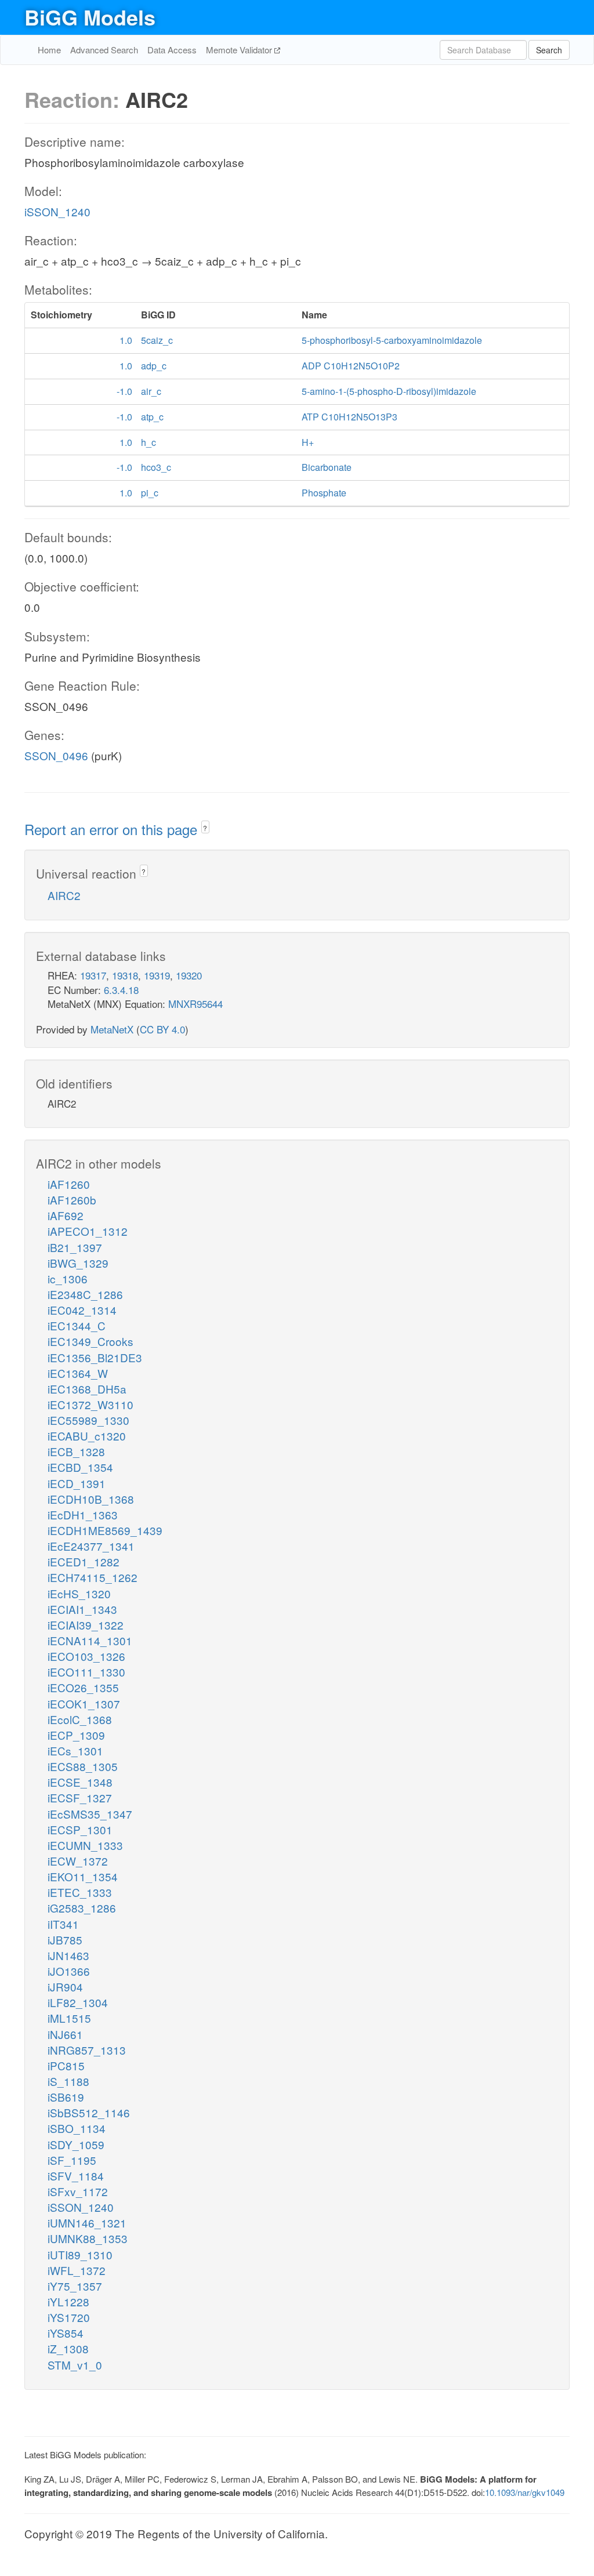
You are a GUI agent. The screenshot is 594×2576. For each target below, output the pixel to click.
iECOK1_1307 (84, 1704)
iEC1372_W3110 (90, 1404)
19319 (157, 975)
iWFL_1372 (77, 2270)
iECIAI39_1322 (86, 1625)
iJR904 (65, 1987)
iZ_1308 (68, 2348)
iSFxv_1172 (78, 2191)
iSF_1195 (72, 2160)
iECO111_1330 (86, 1672)
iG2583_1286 (82, 1908)
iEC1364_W (78, 1373)
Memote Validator (240, 50)
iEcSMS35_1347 (90, 1814)
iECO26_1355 (83, 1687)
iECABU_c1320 (87, 1436)
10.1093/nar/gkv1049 (525, 2492)
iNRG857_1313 (87, 2050)
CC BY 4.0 (162, 1029)
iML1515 (69, 2018)
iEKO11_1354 (83, 1876)
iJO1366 (69, 1971)
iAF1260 (69, 1184)
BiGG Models (90, 17)
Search (549, 50)
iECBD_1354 (80, 1467)
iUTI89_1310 (80, 2254)
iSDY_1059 (76, 2144)
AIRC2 (64, 895)
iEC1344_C (77, 1325)
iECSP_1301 (80, 1829)
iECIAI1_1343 (82, 1609)
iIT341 (63, 1924)
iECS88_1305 (83, 1766)
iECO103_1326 (86, 1656)
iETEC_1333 (80, 1892)
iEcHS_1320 (79, 1593)
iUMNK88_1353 (88, 2238)
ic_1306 (68, 1278)
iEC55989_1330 (88, 1420)
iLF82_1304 (78, 2002)
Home (49, 50)
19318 (125, 975)
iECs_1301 (75, 1750)
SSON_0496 (56, 755)
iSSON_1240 (57, 211)
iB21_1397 (75, 1247)
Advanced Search (104, 50)
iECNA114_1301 (90, 1640)
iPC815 (66, 2065)
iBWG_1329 (78, 1263)
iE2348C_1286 (85, 1294)
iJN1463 (68, 1955)
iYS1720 (69, 2317)
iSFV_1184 (76, 2176)
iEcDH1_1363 (83, 1514)
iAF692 (66, 1215)
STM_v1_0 (75, 2365)
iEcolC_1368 (80, 1719)
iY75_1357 (75, 2286)
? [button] (205, 828)
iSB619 (66, 2097)
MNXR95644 (195, 1004)
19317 (93, 975)
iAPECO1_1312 (88, 1231)
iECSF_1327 (80, 1797)
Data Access (172, 50)
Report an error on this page (113, 829)
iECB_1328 (76, 1451)
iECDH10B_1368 (91, 1499)
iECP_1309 (76, 1735)
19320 (189, 975)
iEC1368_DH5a (87, 1389)
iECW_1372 (78, 1861)
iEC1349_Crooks (90, 1341)
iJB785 (65, 1940)
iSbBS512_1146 (89, 2112)
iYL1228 (68, 2301)
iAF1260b (72, 1200)
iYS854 (66, 2333)
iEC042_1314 (82, 1310)
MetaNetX (112, 1029)
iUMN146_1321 (87, 2223)
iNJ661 (65, 2034)
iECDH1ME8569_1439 (105, 1530)
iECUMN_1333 (85, 1845)
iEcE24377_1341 (91, 1546)
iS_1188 (68, 2081)
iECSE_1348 (80, 1782)
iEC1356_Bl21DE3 (95, 1357)
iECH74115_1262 (93, 1577)
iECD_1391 (77, 1483)
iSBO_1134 (77, 2128)
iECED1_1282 (84, 1561)
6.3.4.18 (121, 990)
